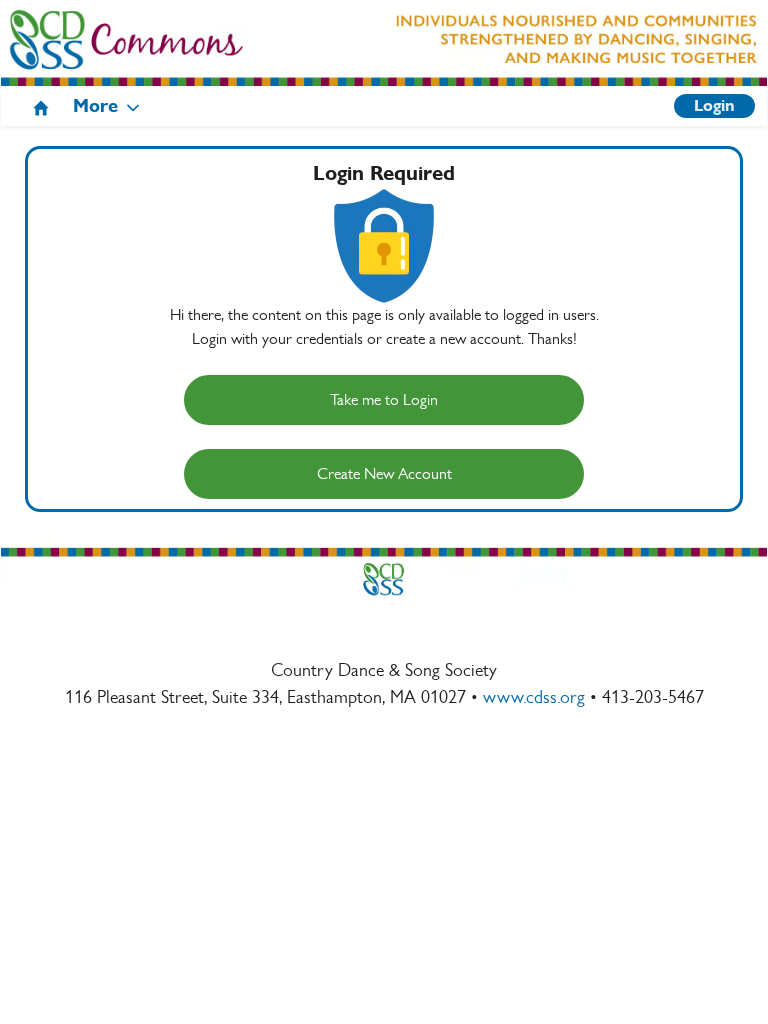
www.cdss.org (534, 697)
